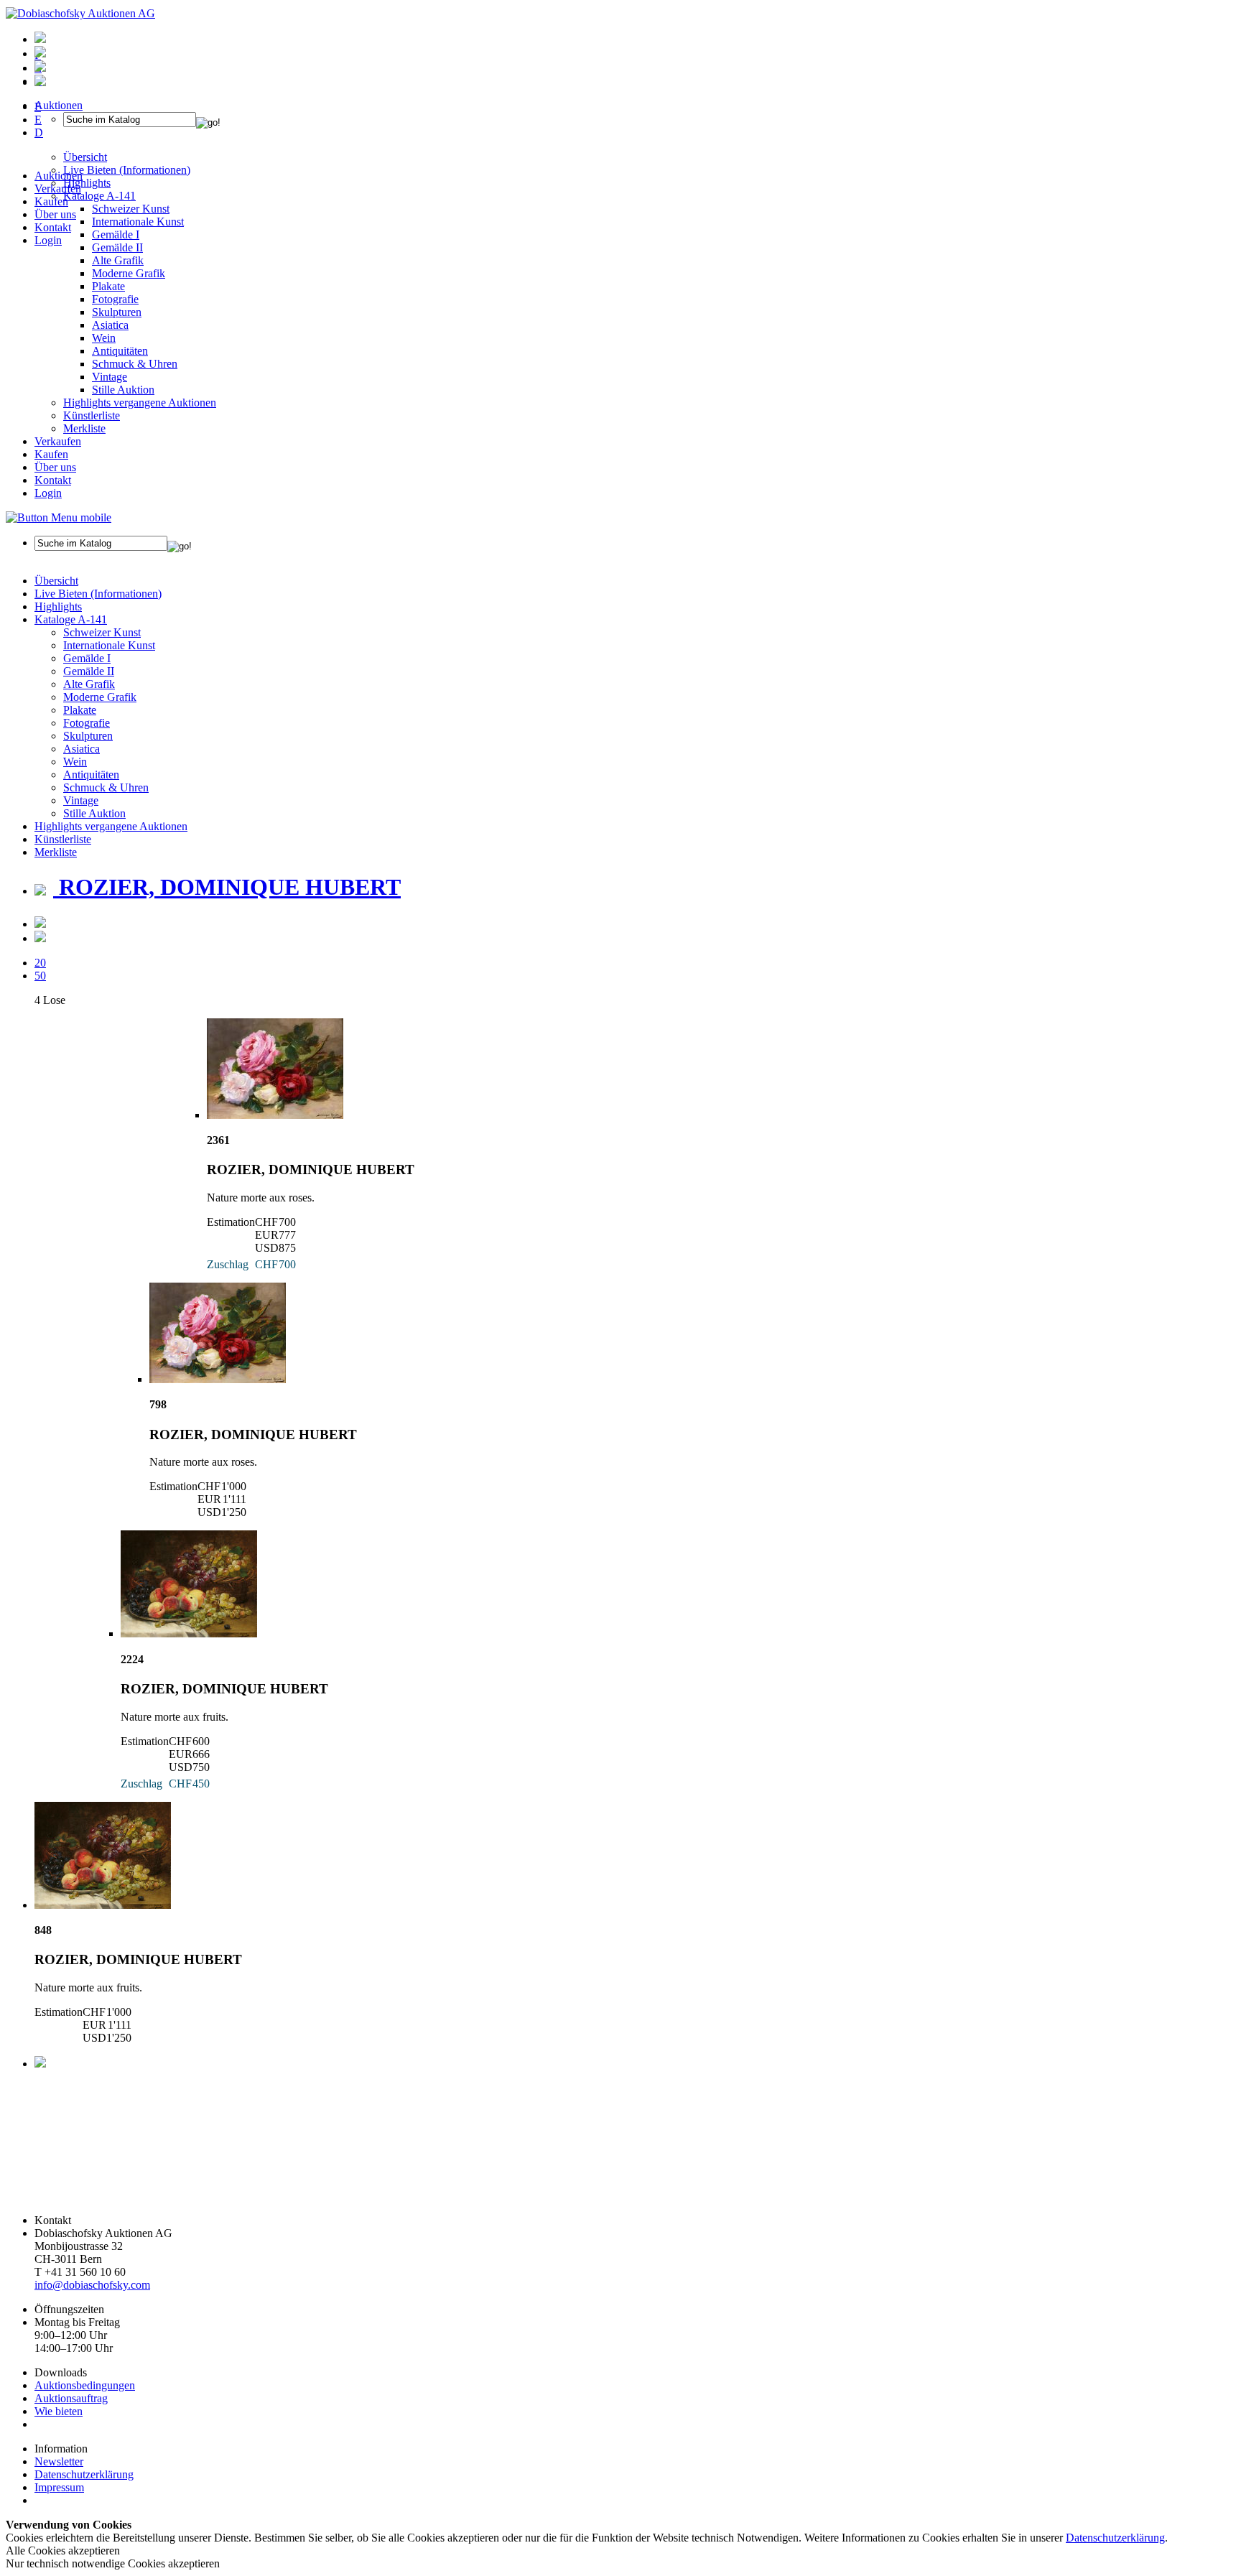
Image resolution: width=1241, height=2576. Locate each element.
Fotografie (115, 299)
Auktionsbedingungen (85, 2385)
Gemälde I (87, 658)
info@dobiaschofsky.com (92, 2285)
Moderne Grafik (129, 273)
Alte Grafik (118, 260)
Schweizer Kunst (102, 632)
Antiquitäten (120, 351)
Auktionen (59, 176)
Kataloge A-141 (71, 619)
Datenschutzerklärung (84, 2474)
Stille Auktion (123, 390)
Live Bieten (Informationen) (98, 594)
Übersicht (56, 581)
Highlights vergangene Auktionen (140, 403)
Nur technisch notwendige (113, 2563)
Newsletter (59, 2461)
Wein (104, 338)
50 (40, 976)
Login (48, 240)
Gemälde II (117, 247)
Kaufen (51, 201)
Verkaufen (58, 189)
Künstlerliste (92, 415)
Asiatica (110, 325)
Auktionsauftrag (71, 2398)
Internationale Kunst (109, 645)
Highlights (58, 606)
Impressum (59, 2487)
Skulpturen (117, 312)
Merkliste (84, 428)
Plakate (108, 286)
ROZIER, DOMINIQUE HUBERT (227, 887)
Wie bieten (59, 2411)
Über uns (55, 214)
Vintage (110, 377)
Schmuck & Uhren (135, 364)
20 (40, 963)
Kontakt (53, 227)
